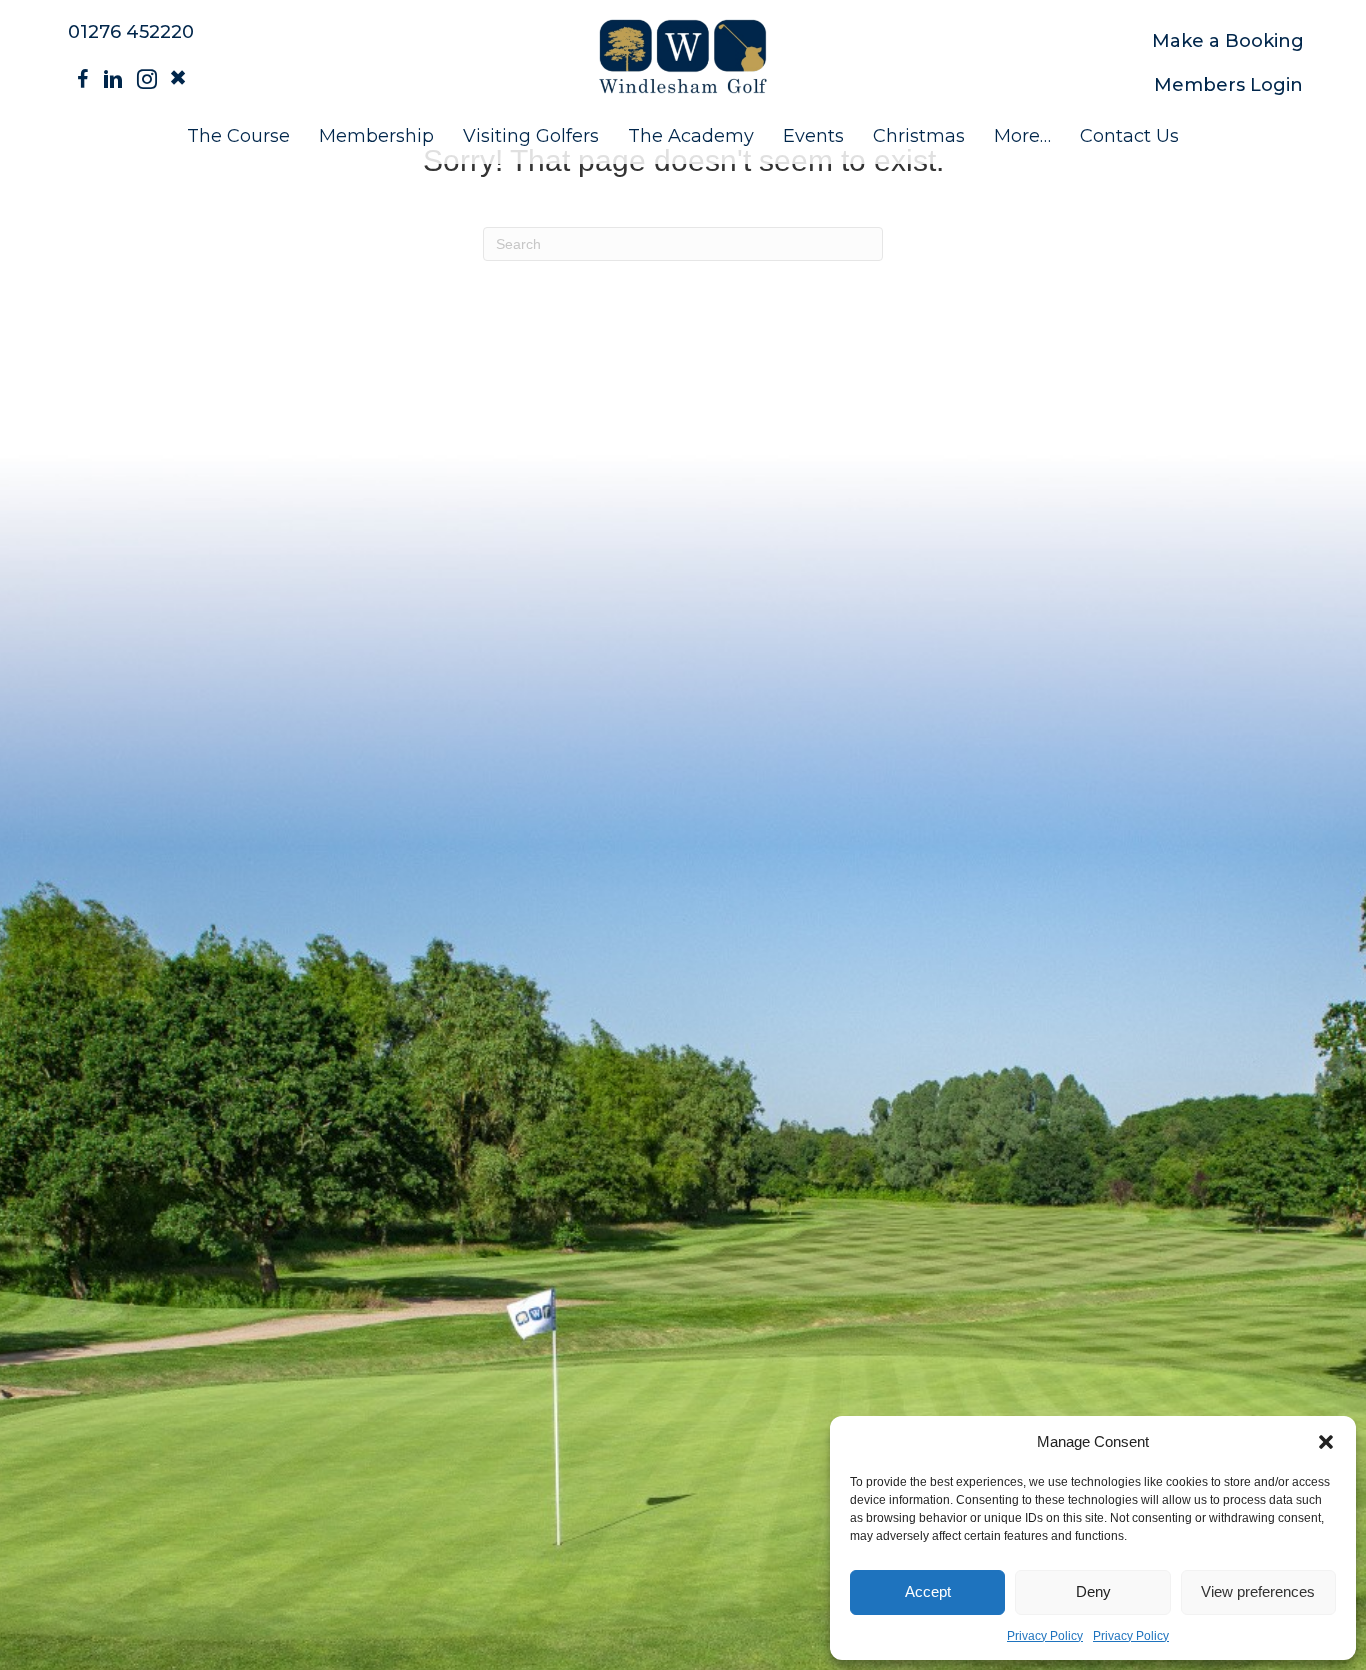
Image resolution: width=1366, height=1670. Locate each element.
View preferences (1258, 1591)
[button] (1326, 1442)
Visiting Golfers (531, 136)
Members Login (1228, 85)
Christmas (919, 136)
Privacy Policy (1045, 1636)
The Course (238, 136)
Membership (376, 136)
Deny (1093, 1591)
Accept (928, 1591)
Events (813, 136)
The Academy (691, 136)
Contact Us (1129, 136)
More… (1022, 136)
